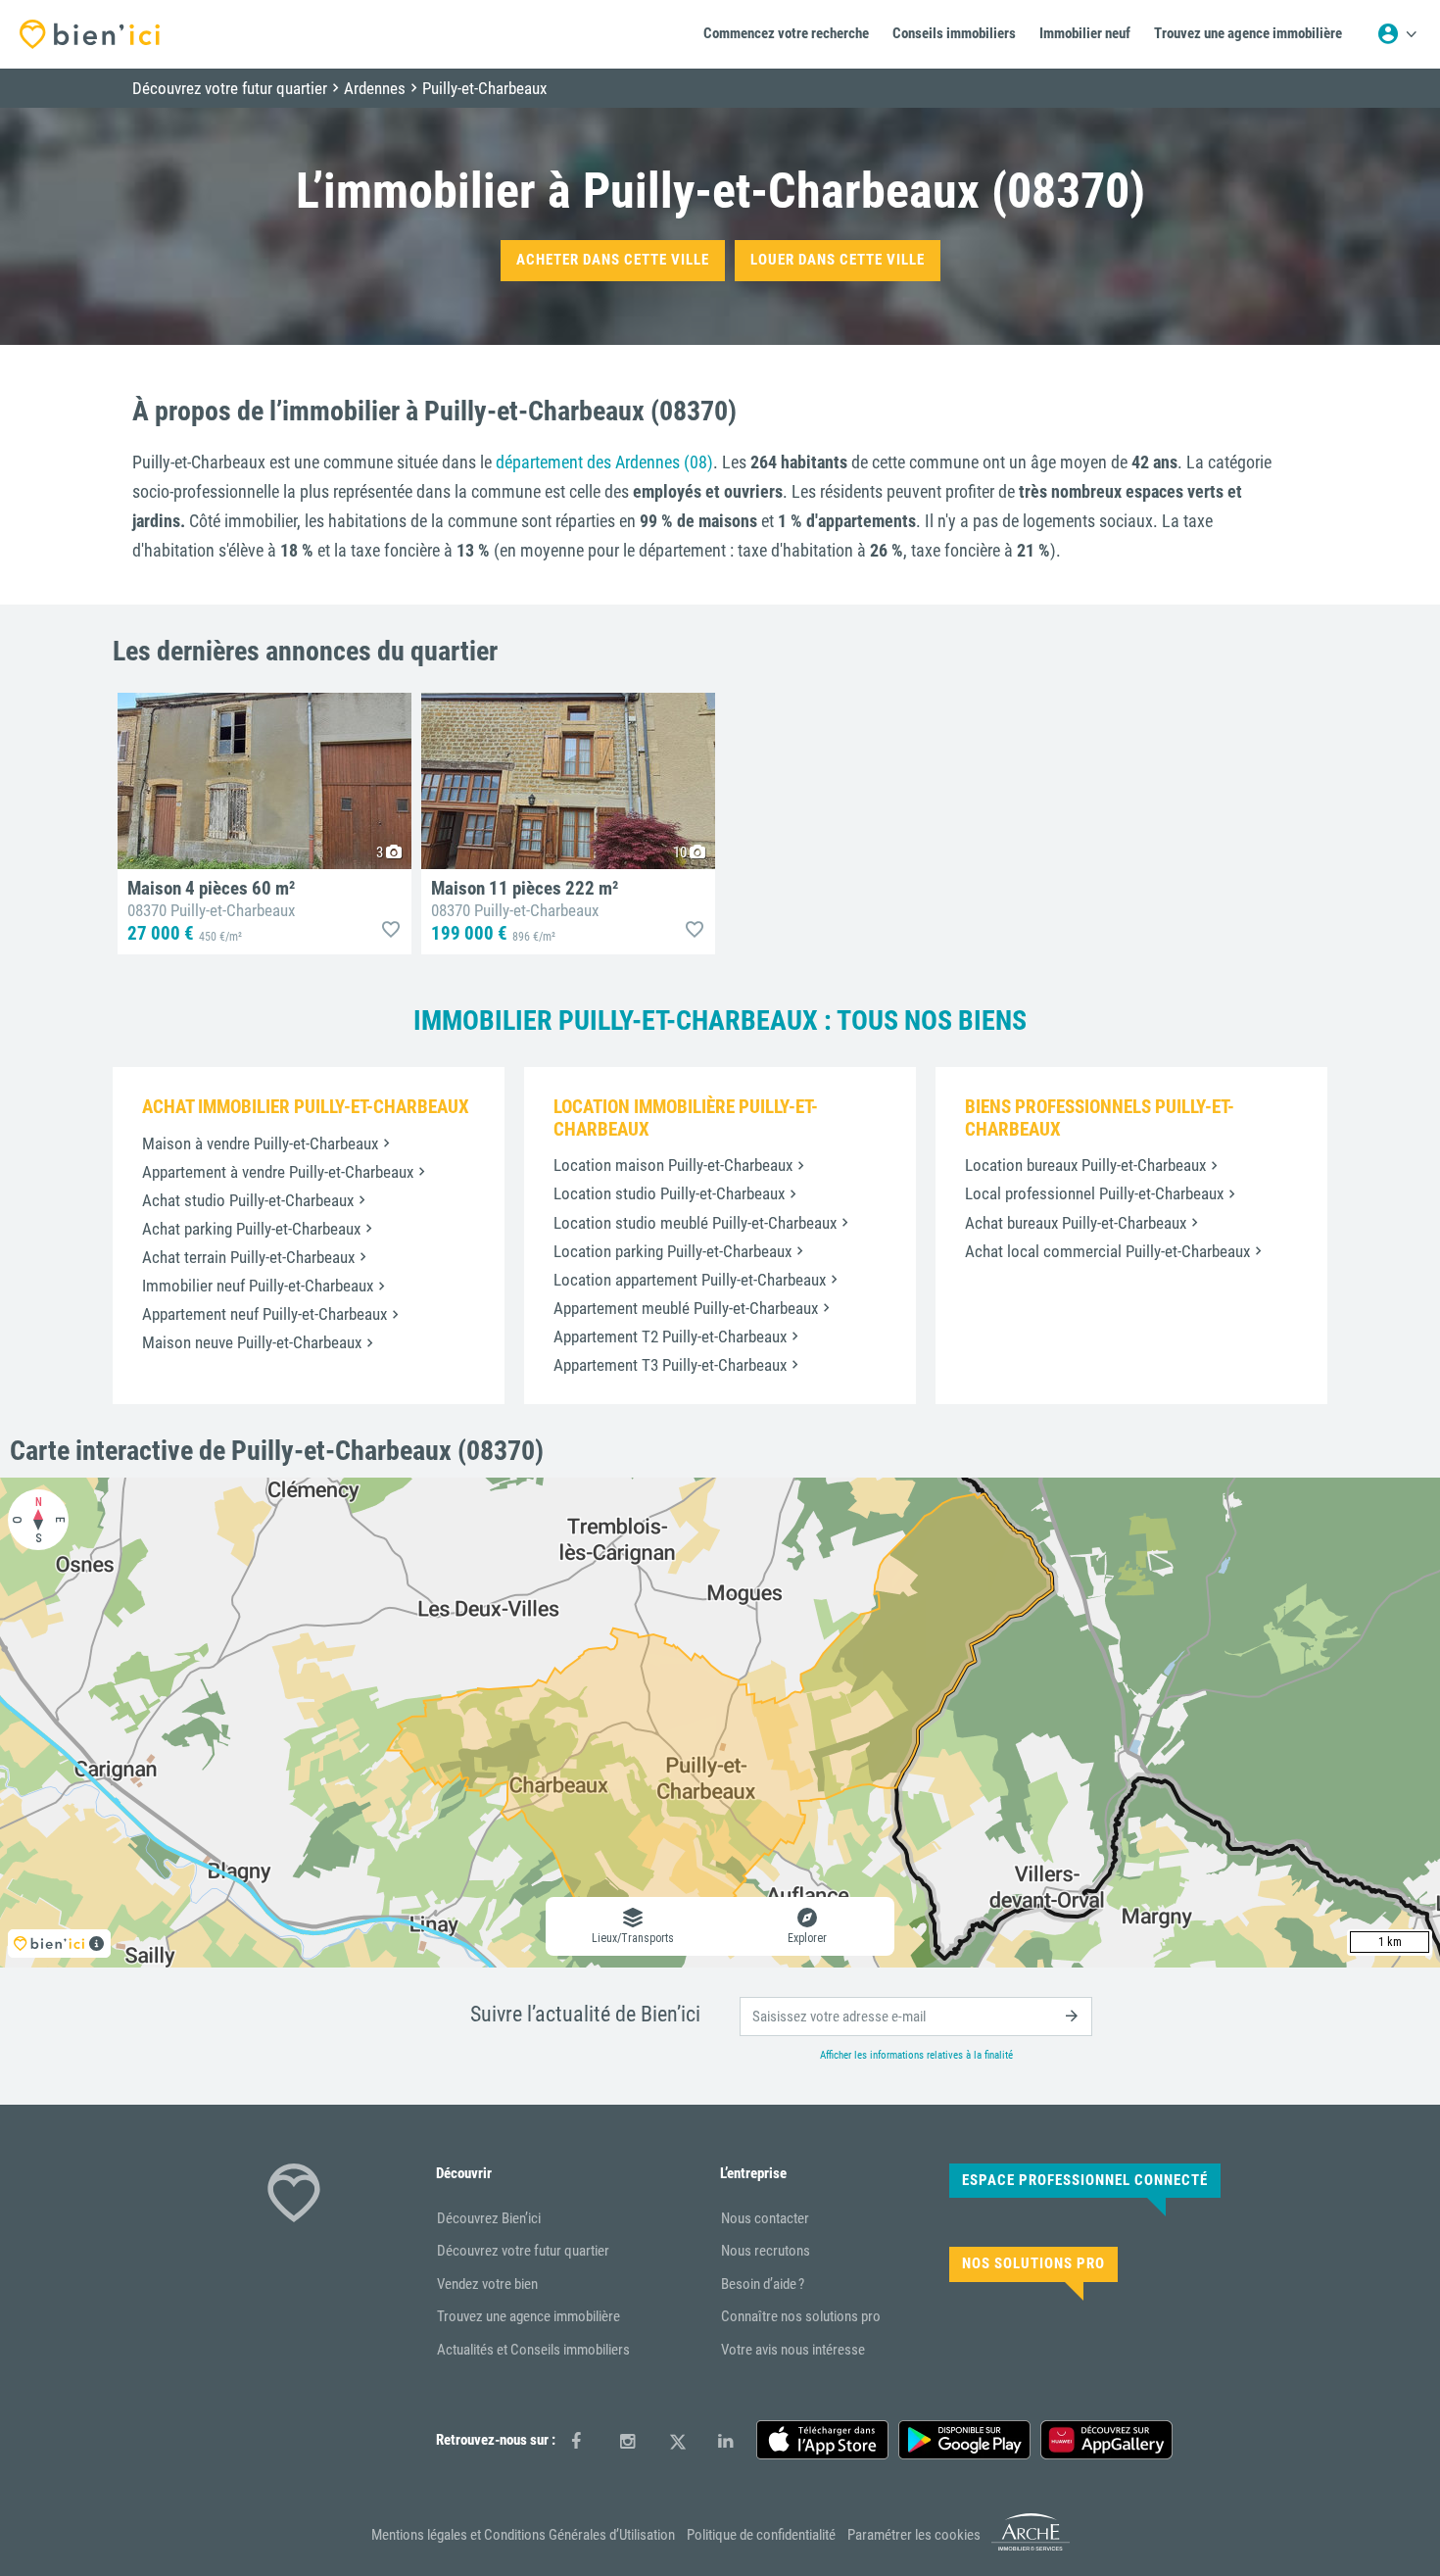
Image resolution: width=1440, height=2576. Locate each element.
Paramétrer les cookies (914, 2535)
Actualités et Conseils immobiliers (533, 2350)
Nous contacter (765, 2218)
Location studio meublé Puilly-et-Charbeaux (695, 1223)
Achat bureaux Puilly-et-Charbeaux (1076, 1223)
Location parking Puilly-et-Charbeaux (672, 1251)
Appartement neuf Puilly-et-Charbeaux (264, 1314)
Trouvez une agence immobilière (528, 2316)
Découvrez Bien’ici (489, 2218)
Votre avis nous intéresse (793, 2350)
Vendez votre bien (487, 2284)
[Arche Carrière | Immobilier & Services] (1031, 2547)
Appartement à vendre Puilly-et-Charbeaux (278, 1172)
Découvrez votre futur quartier (523, 2251)
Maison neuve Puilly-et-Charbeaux (252, 1342)
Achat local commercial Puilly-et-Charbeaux (1107, 1251)
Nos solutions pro (1033, 2263)
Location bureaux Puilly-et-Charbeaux (1085, 1165)
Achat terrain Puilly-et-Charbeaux (248, 1257)
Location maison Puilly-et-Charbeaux (673, 1165)
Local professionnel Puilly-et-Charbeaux (1094, 1193)
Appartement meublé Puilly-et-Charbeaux (686, 1308)
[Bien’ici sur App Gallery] (1106, 2440)
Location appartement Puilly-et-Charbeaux (690, 1280)
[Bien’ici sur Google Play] (964, 2440)
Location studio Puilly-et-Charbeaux (669, 1193)
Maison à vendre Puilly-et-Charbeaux (260, 1143)
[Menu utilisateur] (1397, 34)
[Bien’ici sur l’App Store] (822, 2440)
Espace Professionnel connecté (1085, 2180)
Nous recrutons (766, 2251)
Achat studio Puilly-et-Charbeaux (248, 1200)
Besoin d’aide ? (763, 2284)
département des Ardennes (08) (604, 462)
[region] (720, 1723)
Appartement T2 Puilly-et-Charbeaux (670, 1337)
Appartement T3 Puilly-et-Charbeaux (670, 1365)
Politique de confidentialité (761, 2535)
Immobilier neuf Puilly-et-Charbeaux (258, 1286)
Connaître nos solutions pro (801, 2316)
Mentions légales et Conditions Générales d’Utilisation (523, 2535)
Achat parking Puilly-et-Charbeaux (251, 1229)
